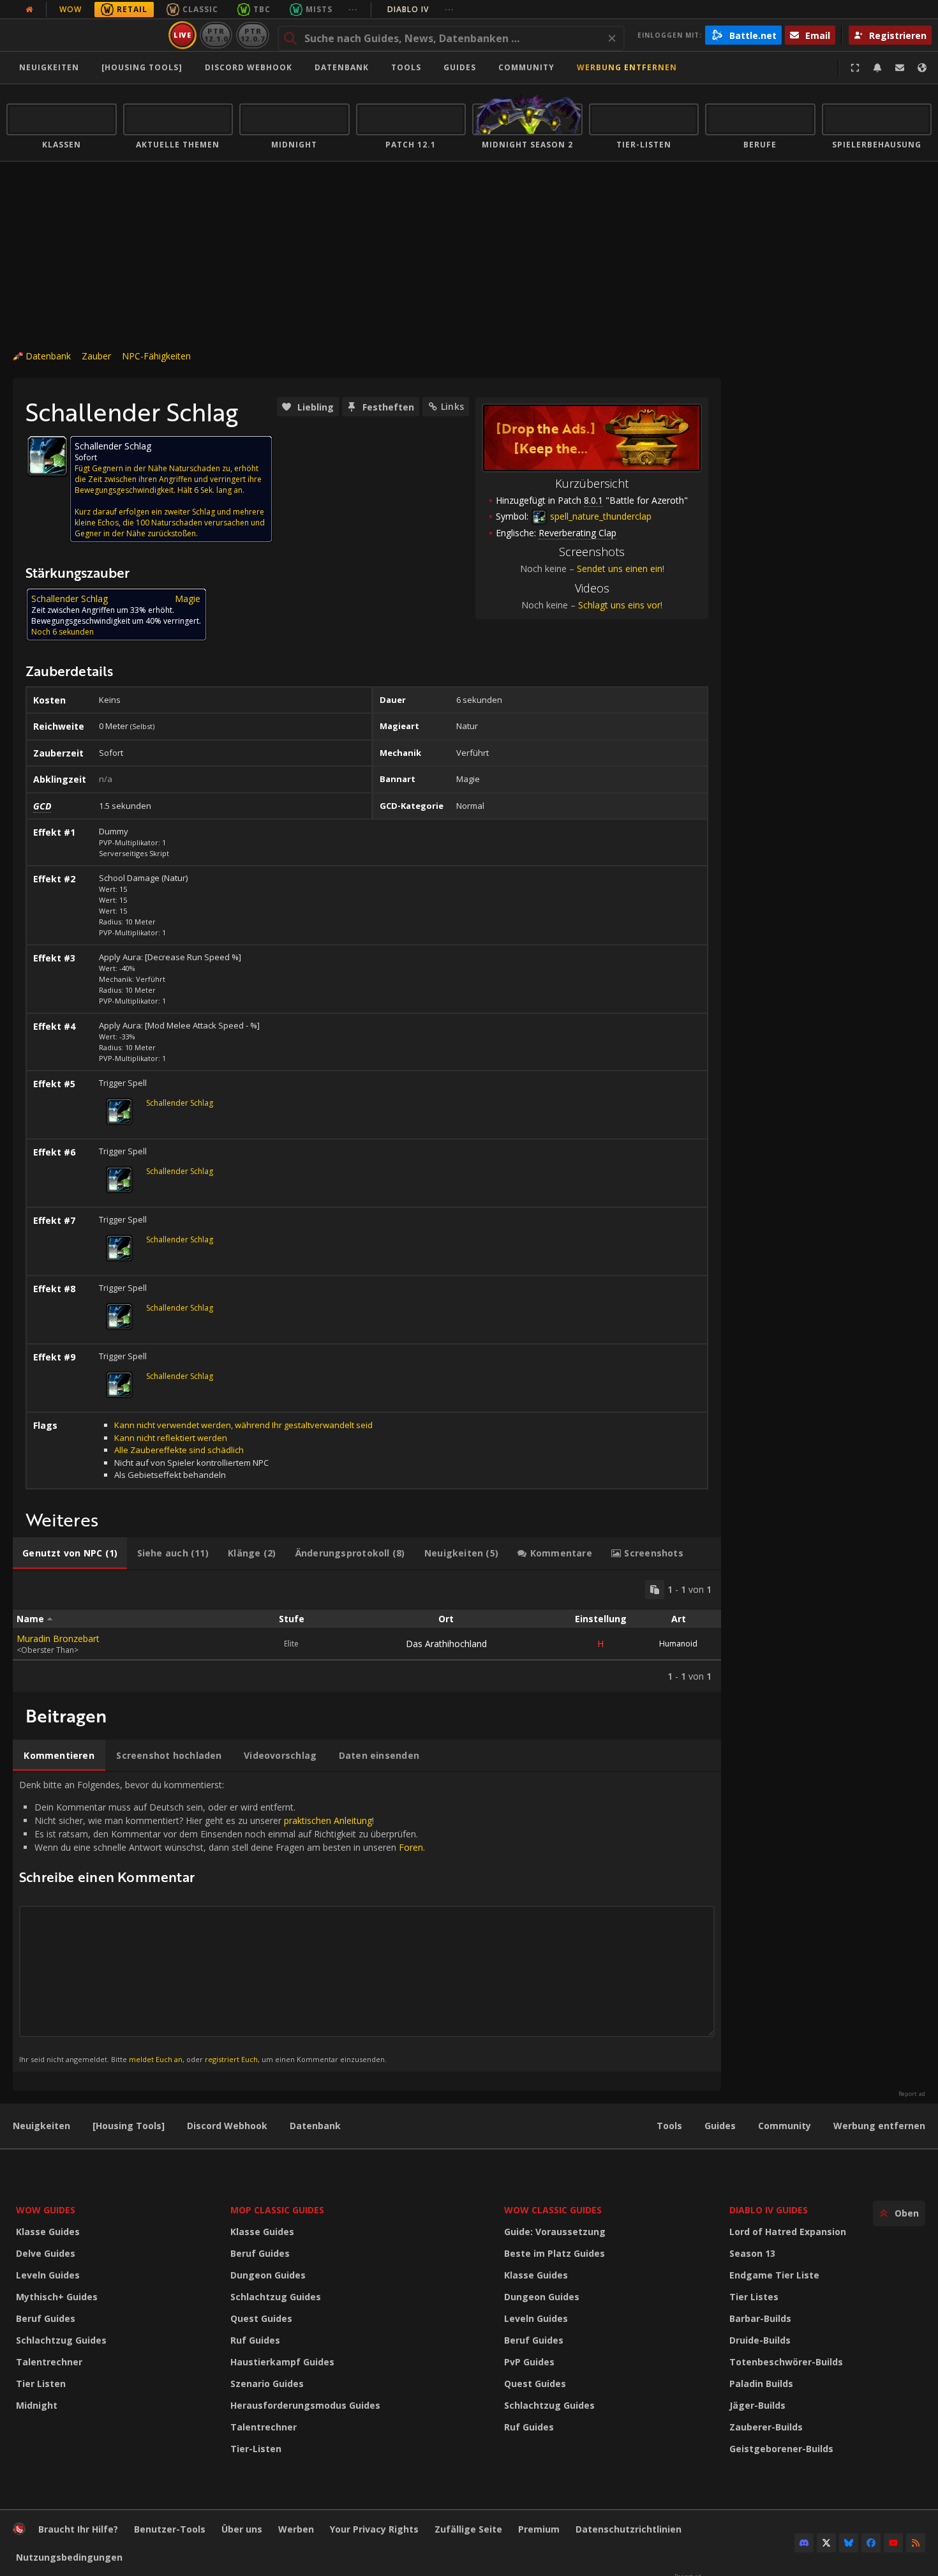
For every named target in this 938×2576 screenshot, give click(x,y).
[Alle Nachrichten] (29, 10)
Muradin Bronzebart (58, 1638)
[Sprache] (922, 68)
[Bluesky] (849, 2543)
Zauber (96, 356)
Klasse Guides (48, 2232)
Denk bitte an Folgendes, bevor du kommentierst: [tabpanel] (222, 1921)
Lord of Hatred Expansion (788, 2232)
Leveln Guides (48, 2275)
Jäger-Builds (757, 2405)
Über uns (242, 2529)
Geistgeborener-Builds (781, 2449)
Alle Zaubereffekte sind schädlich (179, 1450)
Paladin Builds (761, 2384)
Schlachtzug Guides (61, 2340)
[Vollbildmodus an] (855, 68)
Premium (539, 2529)
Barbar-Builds (760, 2318)
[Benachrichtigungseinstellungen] (877, 68)
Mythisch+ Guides (57, 2297)
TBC (262, 9)
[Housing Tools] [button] (142, 67)
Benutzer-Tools (170, 2529)
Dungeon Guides (268, 2275)
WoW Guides (46, 2210)
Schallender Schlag (180, 1103)
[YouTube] (893, 2543)
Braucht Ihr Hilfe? (78, 2529)
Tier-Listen (256, 2449)
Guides (460, 67)
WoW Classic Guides (553, 2210)
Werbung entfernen (627, 67)
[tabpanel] (367, 1631)
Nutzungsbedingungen (69, 2557)
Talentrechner (49, 2362)
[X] (826, 2543)
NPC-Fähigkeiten (156, 356)
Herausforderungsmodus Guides (305, 2405)
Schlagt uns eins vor (619, 605)
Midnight (37, 2405)
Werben (296, 2529)
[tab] (70, 1553)
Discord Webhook (249, 67)
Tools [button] (406, 67)
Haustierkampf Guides (282, 2362)
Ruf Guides (255, 2340)
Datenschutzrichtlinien (629, 2529)
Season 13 (752, 2253)
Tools (669, 2126)
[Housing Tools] (129, 2126)
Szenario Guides (267, 2384)
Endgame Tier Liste (774, 2275)
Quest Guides (261, 2318)
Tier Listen (41, 2384)
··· (353, 9)
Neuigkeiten (49, 67)
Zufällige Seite (468, 2529)
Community (526, 67)
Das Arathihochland (446, 1644)
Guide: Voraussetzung (555, 2232)
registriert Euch (231, 2059)
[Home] (85, 35)
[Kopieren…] (655, 1590)
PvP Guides (529, 2362)
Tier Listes (754, 2297)
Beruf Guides (46, 2318)
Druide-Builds (760, 2340)
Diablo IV (421, 9)
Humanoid (678, 1644)
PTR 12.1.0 (216, 35)
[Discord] (804, 2543)
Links (452, 406)
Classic (200, 9)
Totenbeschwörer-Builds (786, 2362)
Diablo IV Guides (769, 2210)
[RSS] (916, 2543)
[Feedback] (900, 68)
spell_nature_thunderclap (599, 516)
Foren (411, 1847)
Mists (319, 9)
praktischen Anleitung (328, 1820)
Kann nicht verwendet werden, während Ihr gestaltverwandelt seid (243, 1425)
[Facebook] (871, 2543)
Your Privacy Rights (374, 2529)
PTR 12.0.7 (252, 35)
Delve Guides (46, 2253)
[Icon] (47, 456)
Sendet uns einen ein (620, 569)
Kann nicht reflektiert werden (171, 1438)
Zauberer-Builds (766, 2427)
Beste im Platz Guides (555, 2253)
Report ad (912, 2094)
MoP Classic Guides (277, 2210)
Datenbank (342, 67)
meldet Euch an (156, 2059)
